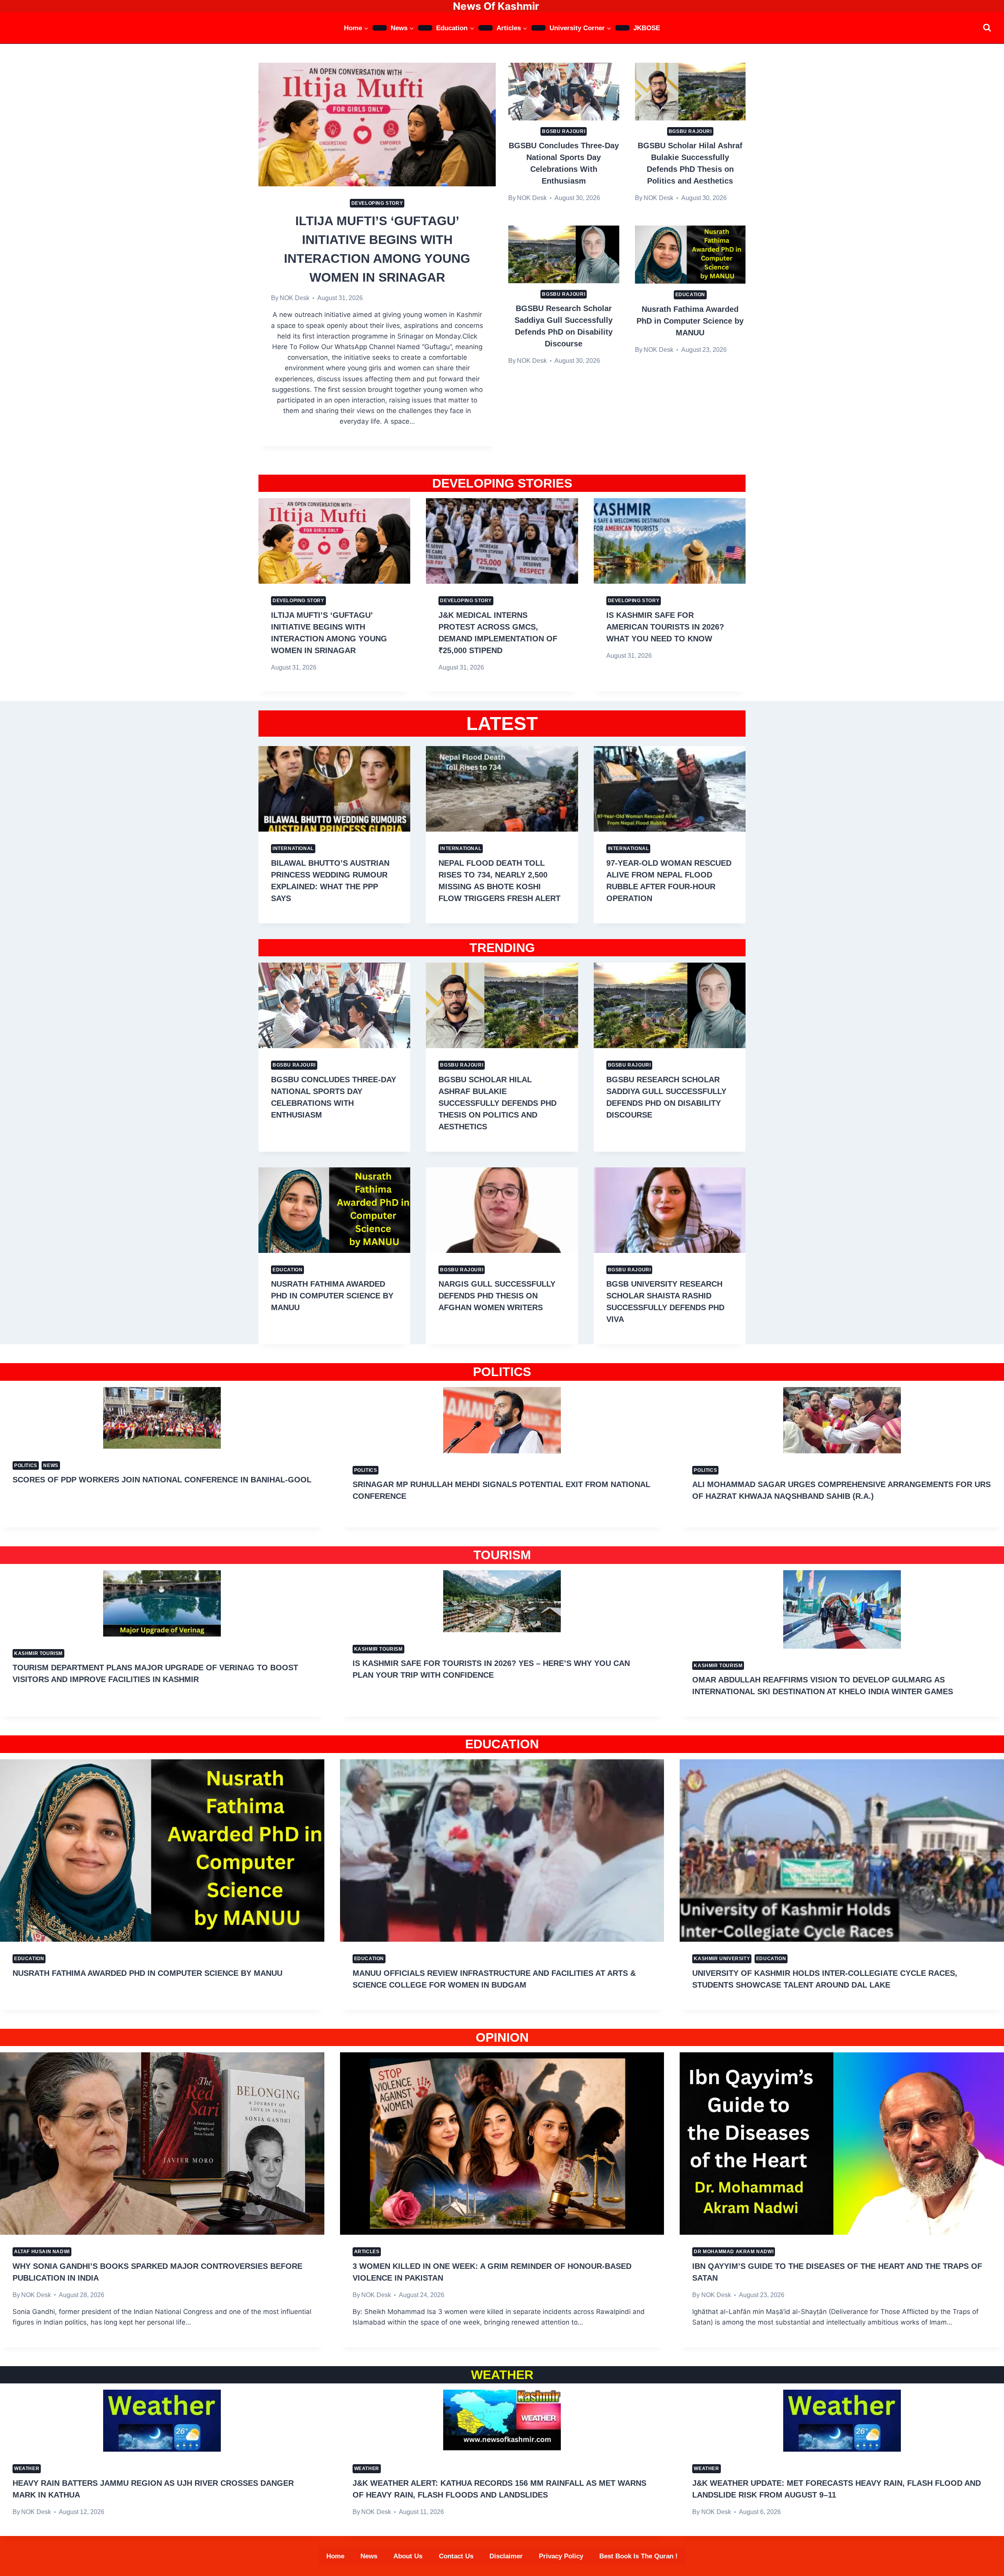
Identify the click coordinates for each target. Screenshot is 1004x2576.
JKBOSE (647, 28)
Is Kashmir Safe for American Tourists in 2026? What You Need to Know (665, 627)
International (293, 848)
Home (335, 2556)
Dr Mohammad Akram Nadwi (734, 2252)
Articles (367, 2252)
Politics (26, 1465)
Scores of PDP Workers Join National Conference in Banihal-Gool (162, 1480)
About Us (408, 2556)
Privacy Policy (561, 2556)
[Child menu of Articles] (538, 28)
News (51, 1465)
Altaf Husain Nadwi (42, 2252)
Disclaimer (506, 2556)
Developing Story (377, 203)
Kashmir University (722, 1959)
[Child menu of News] (425, 28)
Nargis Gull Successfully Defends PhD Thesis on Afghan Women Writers (497, 1296)
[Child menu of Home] (380, 28)
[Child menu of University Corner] (622, 28)
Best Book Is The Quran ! (638, 2556)
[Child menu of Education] (486, 28)
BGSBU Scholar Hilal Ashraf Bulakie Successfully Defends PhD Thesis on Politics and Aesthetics (497, 1103)
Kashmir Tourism (38, 1653)
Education (690, 295)
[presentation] (377, 124)
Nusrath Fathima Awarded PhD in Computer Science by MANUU (690, 321)
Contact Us (456, 2556)
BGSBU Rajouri (564, 131)
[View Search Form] (987, 28)
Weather (27, 2469)
